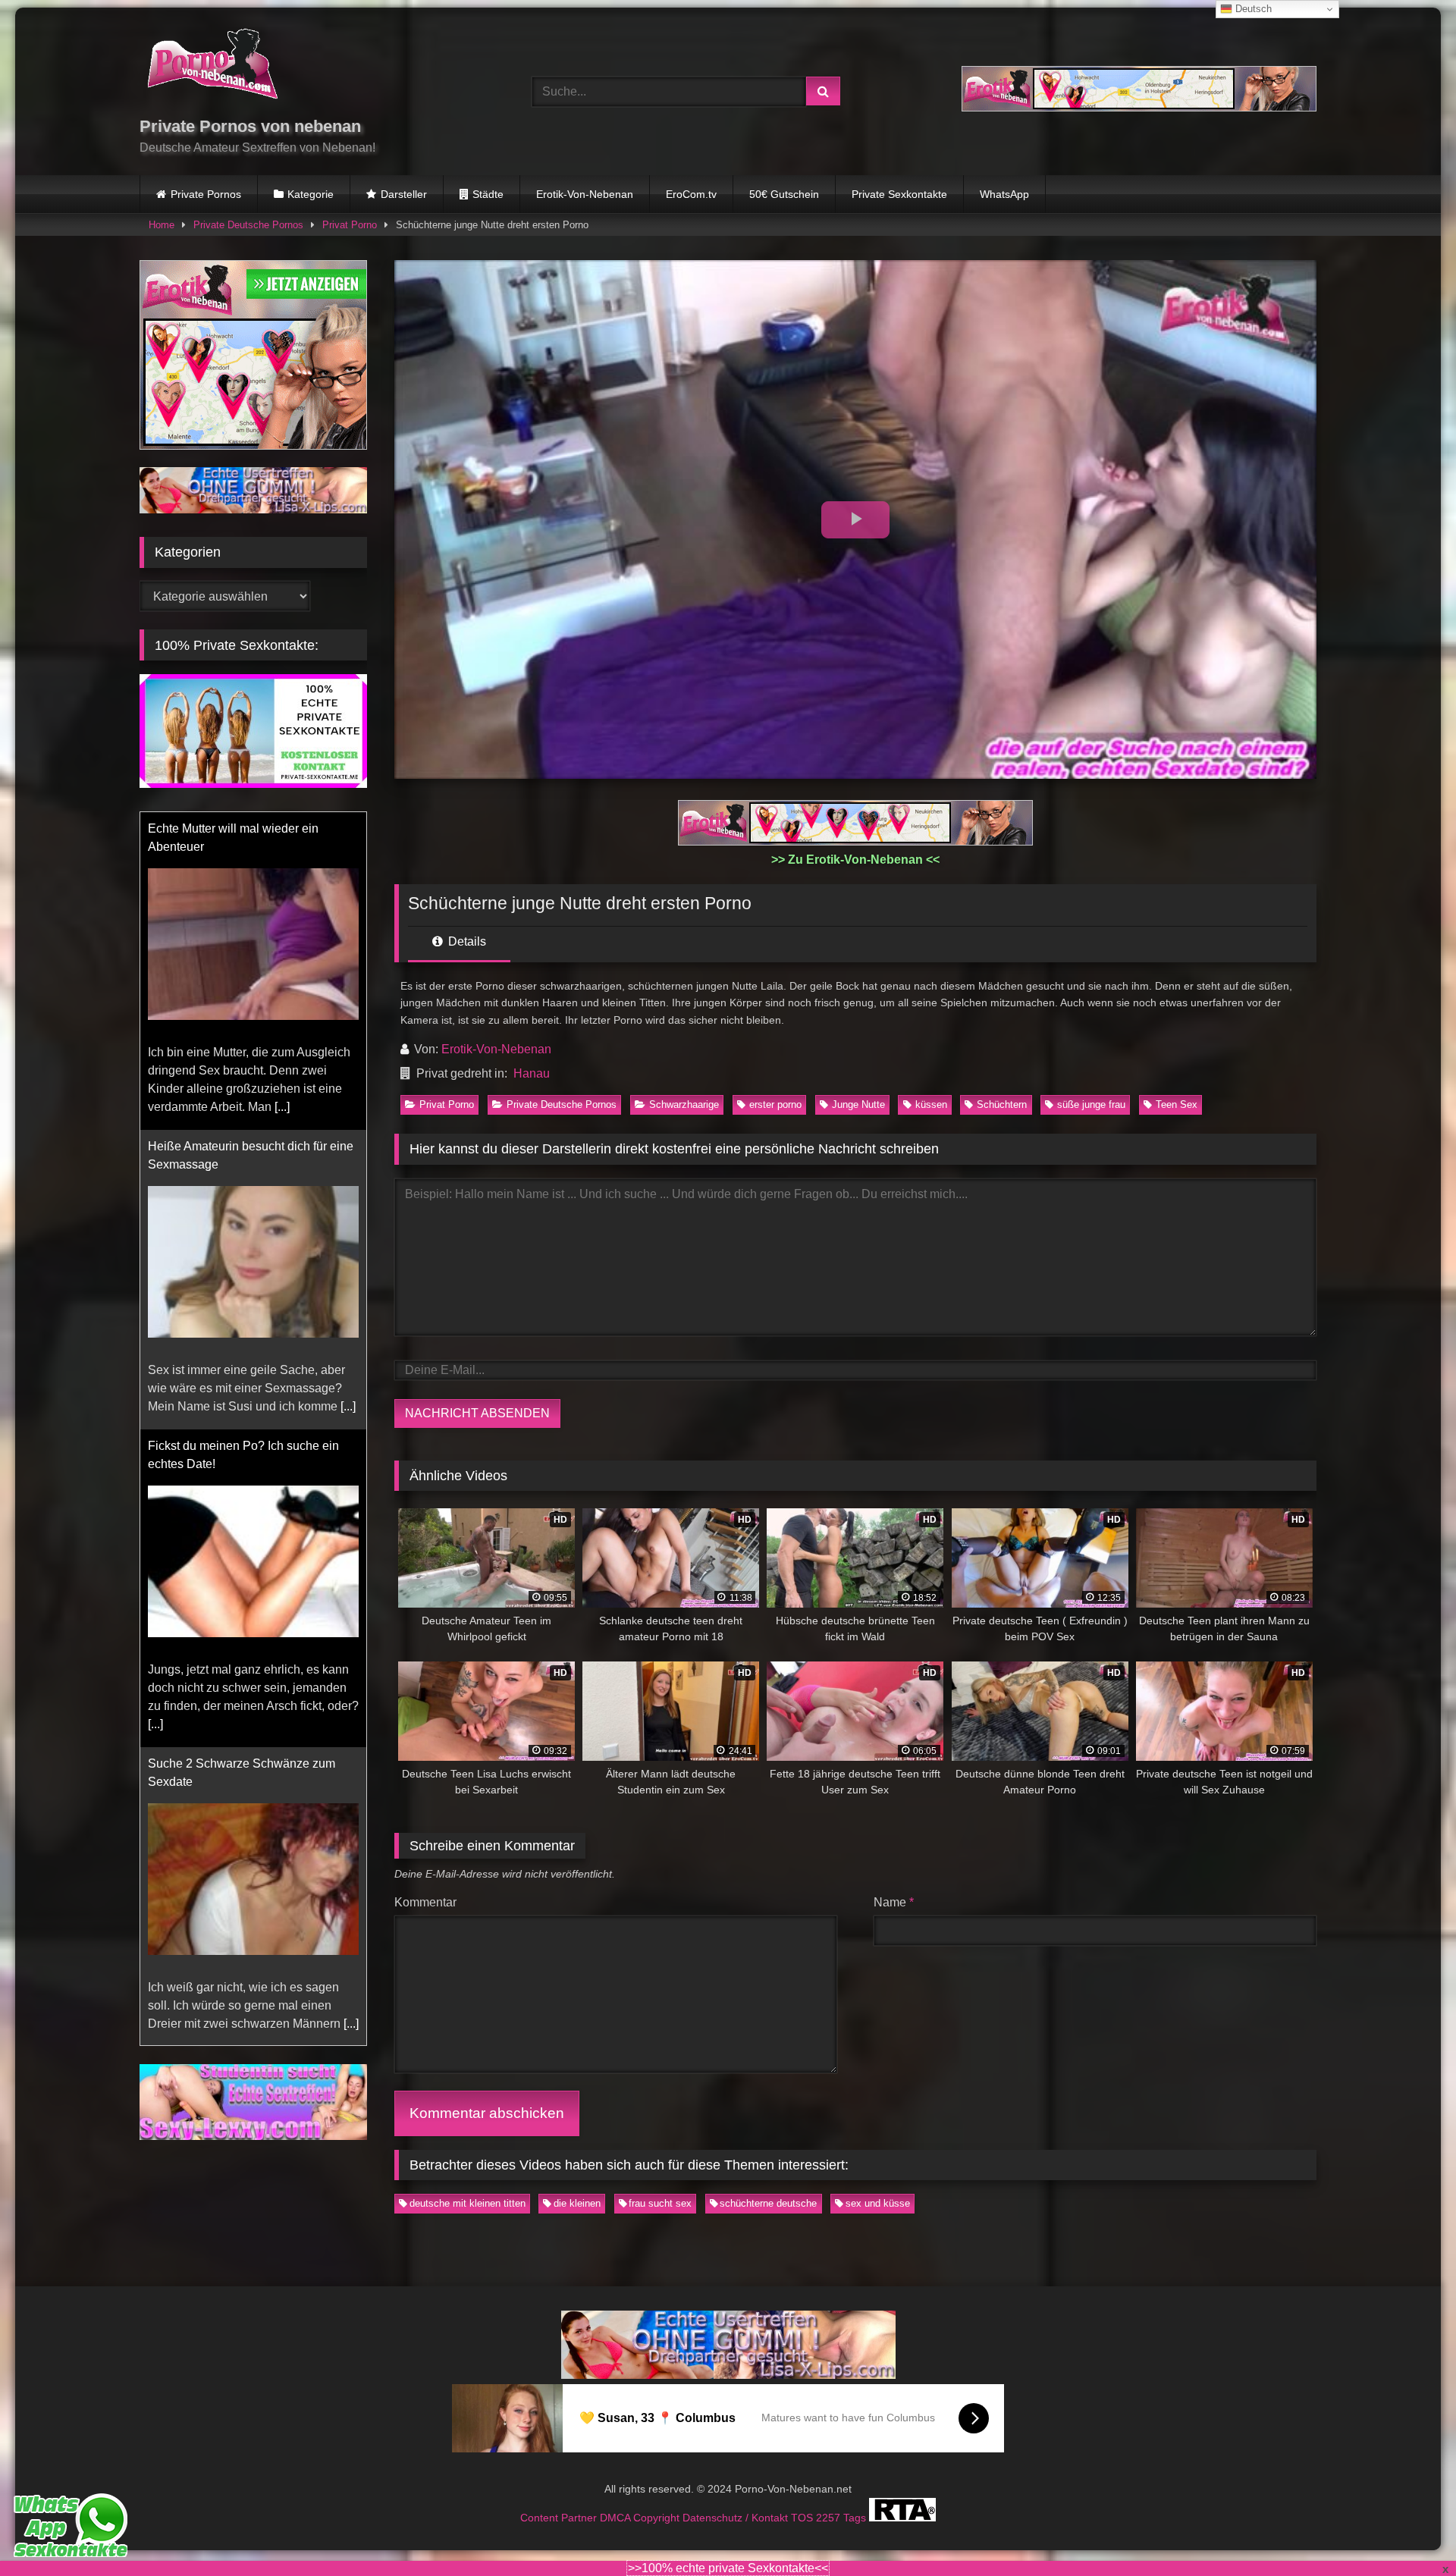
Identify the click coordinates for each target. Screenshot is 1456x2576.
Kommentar (425, 1902)
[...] (282, 1107)
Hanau (532, 1073)
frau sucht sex (660, 2203)
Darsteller (404, 194)
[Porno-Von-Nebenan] (212, 67)
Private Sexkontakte (899, 194)
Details (466, 941)
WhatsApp (1004, 194)
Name (894, 1902)
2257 (830, 2517)
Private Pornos (206, 194)
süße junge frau (1091, 1104)
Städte (488, 194)
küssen (931, 1104)
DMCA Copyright (641, 2517)
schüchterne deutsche (768, 2203)
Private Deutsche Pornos (248, 225)
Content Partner (560, 2517)
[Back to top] (1409, 2531)
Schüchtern (1002, 1104)
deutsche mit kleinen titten (468, 2203)
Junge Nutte (858, 1104)
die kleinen (577, 2203)
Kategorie (311, 194)
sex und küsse (878, 2203)
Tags (856, 2517)
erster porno (775, 1104)
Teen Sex (1177, 1104)
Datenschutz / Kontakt (737, 2517)
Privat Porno (350, 225)
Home (162, 225)
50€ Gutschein (784, 194)
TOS (803, 2517)
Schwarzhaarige (684, 1104)
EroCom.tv (691, 194)
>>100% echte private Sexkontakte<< (728, 2568)
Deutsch (1252, 9)
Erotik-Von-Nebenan (585, 194)
